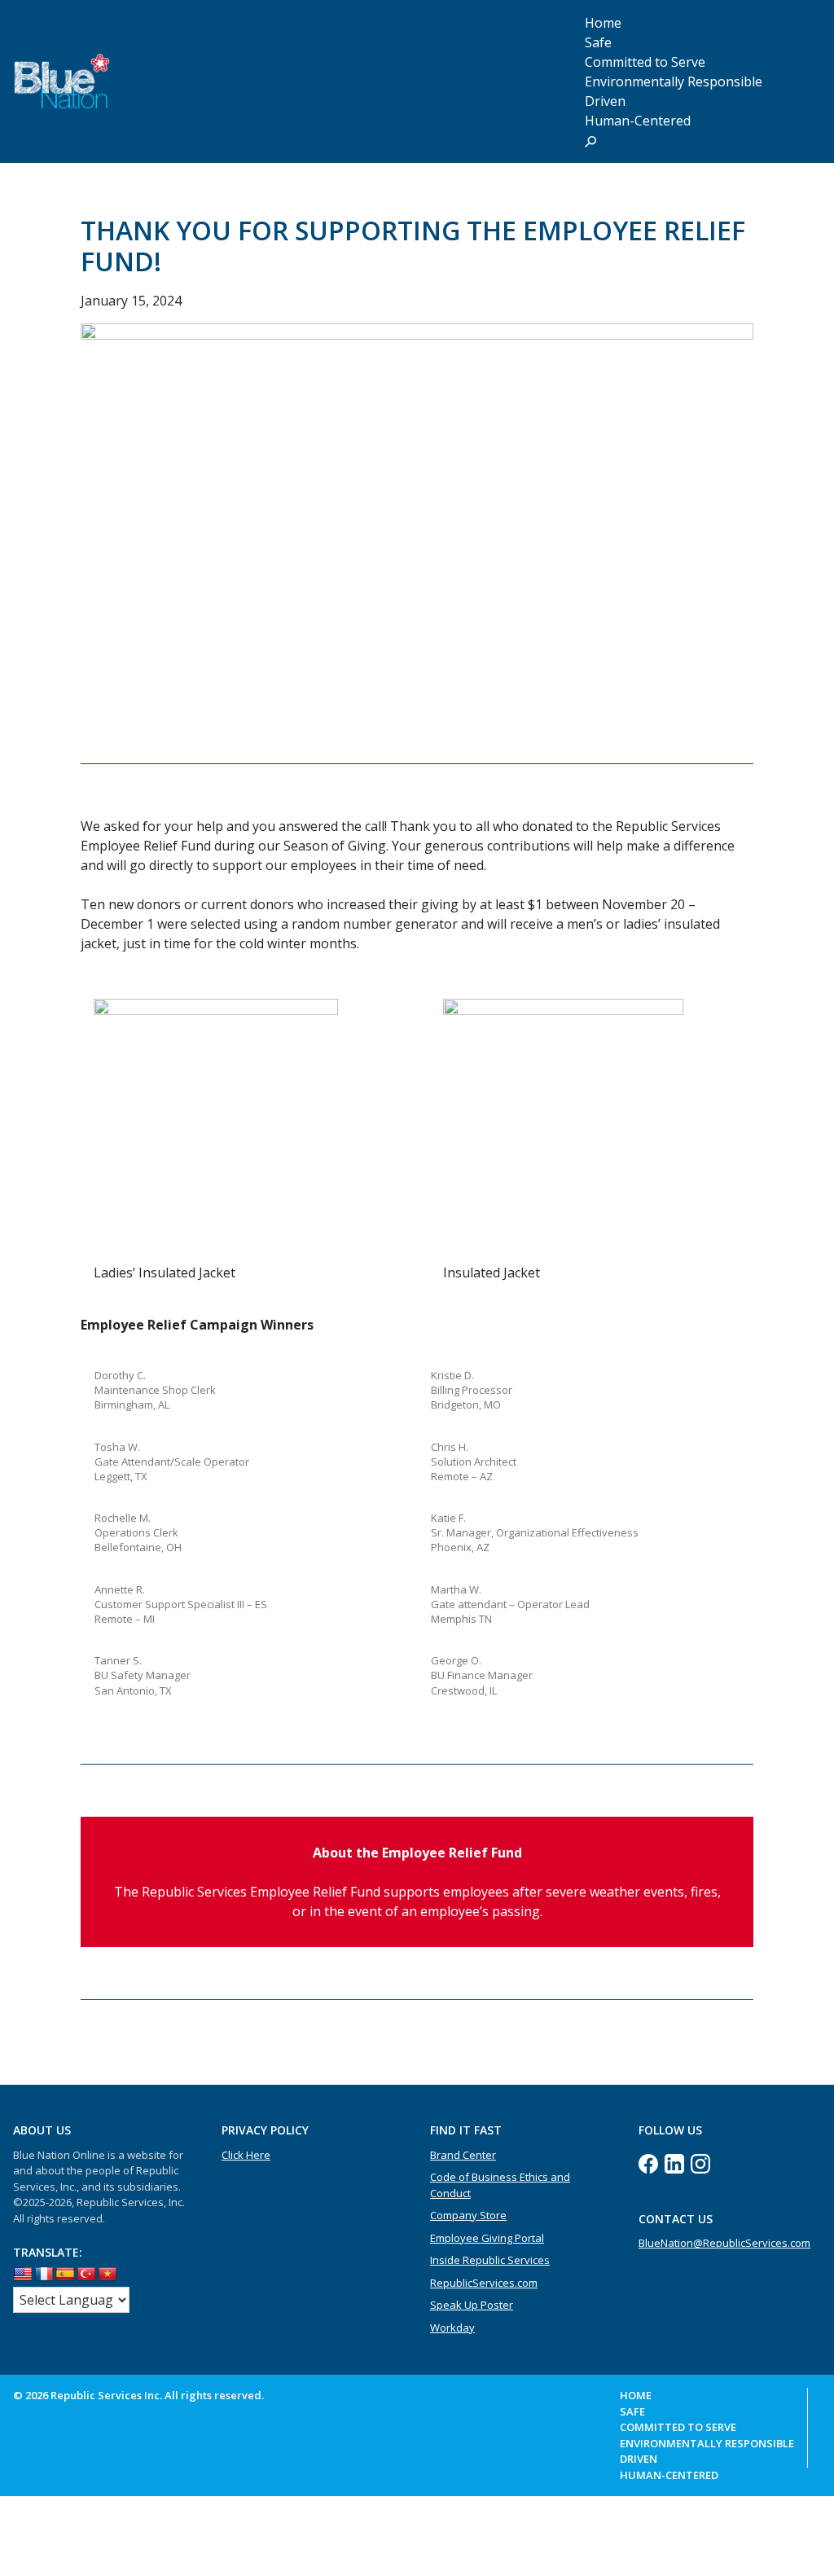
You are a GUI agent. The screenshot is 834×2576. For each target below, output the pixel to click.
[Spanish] (65, 2275)
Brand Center (463, 2155)
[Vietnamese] (108, 2275)
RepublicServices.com (484, 2283)
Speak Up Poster (472, 2305)
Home (636, 2395)
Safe (632, 2411)
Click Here (246, 2155)
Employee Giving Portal (487, 2238)
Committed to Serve (678, 2427)
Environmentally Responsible (674, 81)
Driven (639, 2459)
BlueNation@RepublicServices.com (724, 2243)
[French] (44, 2275)
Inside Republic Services (490, 2260)
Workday (452, 2328)
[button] (590, 140)
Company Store (468, 2215)
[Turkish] (86, 2275)
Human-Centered (638, 121)
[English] (23, 2275)
